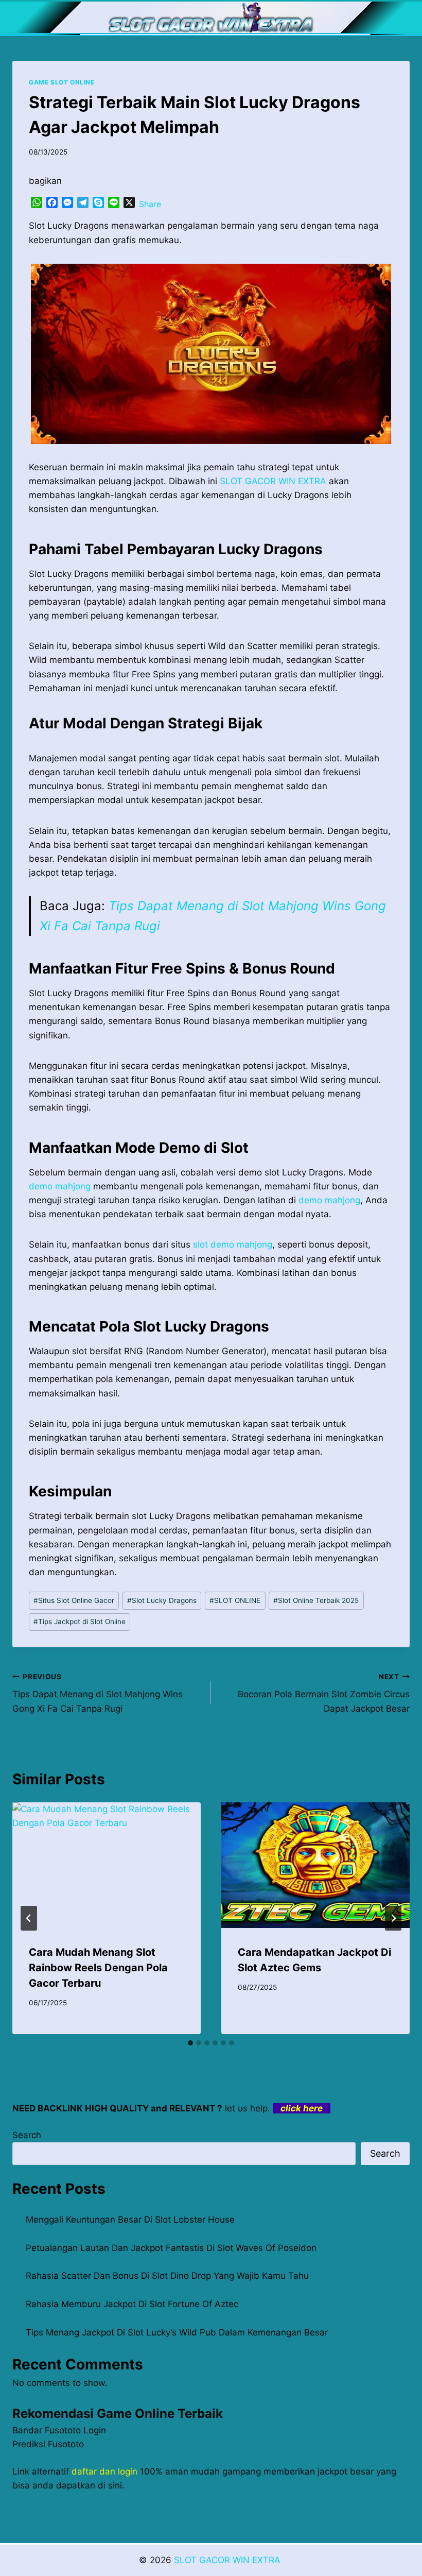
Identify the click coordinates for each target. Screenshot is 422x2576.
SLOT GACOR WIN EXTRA (228, 2560)
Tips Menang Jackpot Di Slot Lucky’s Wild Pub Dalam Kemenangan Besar (177, 2332)
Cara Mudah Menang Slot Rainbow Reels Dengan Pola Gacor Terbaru (98, 1968)
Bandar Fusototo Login (59, 2430)
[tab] (190, 2043)
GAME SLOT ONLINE (62, 82)
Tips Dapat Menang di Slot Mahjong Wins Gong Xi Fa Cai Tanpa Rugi (98, 1693)
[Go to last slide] (29, 1918)
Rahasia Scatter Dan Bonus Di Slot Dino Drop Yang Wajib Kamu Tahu (167, 2276)
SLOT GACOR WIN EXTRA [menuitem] (273, 481)
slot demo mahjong (233, 1244)
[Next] (393, 1918)
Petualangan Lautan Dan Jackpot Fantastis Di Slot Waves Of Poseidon (171, 2248)
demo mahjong (60, 1186)
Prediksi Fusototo (48, 2444)
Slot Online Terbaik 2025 (316, 1600)
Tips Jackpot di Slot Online (80, 1622)
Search (27, 2135)
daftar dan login (104, 2471)
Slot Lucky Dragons (162, 1600)
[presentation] (107, 1865)
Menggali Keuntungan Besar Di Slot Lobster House (130, 2220)
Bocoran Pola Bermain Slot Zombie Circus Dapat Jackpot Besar (324, 1693)
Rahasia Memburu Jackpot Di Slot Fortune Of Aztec (132, 2304)
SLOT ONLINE (235, 1600)
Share (150, 204)
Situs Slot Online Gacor (74, 1600)
